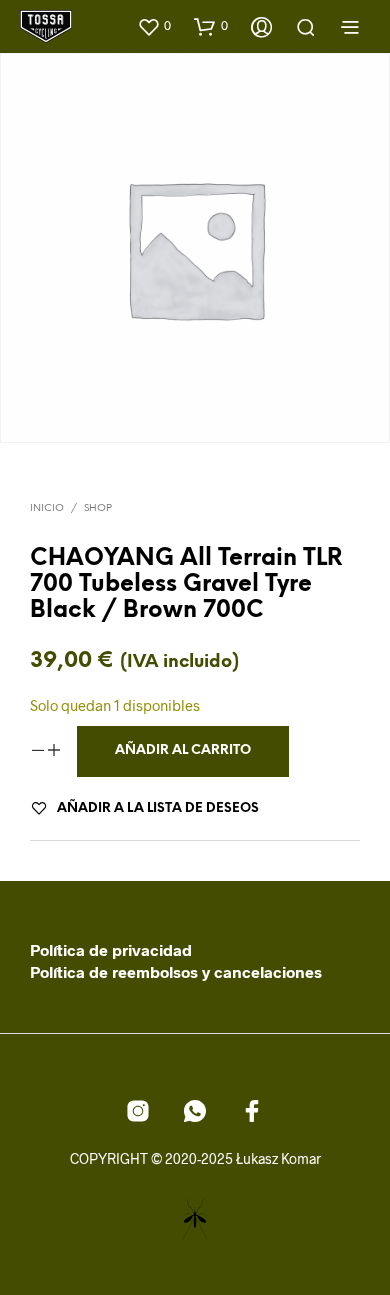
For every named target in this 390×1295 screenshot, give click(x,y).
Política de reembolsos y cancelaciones (176, 971)
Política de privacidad (111, 949)
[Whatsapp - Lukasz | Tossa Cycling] (195, 1111)
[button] (154, 26)
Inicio (47, 508)
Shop (98, 508)
